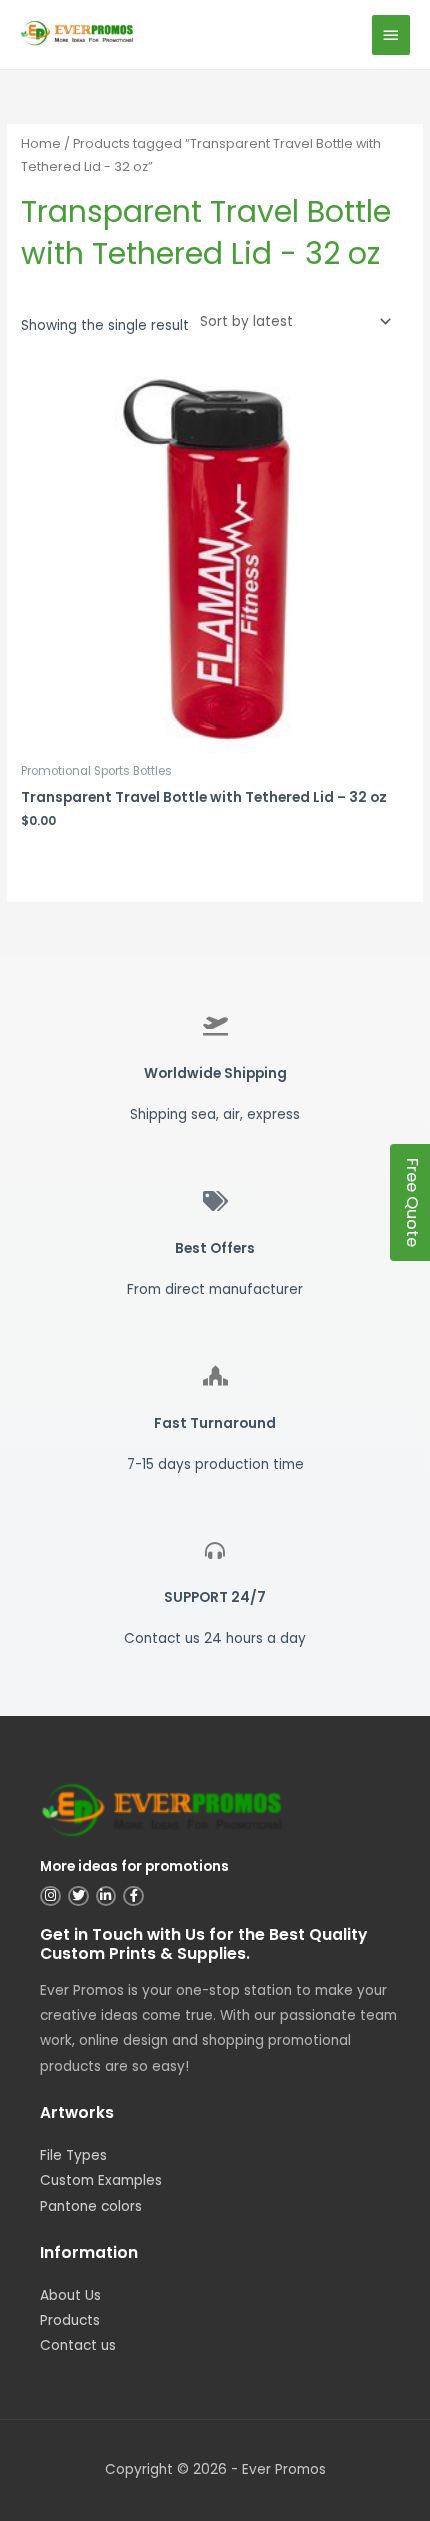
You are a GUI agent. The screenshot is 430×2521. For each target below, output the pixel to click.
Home (41, 143)
